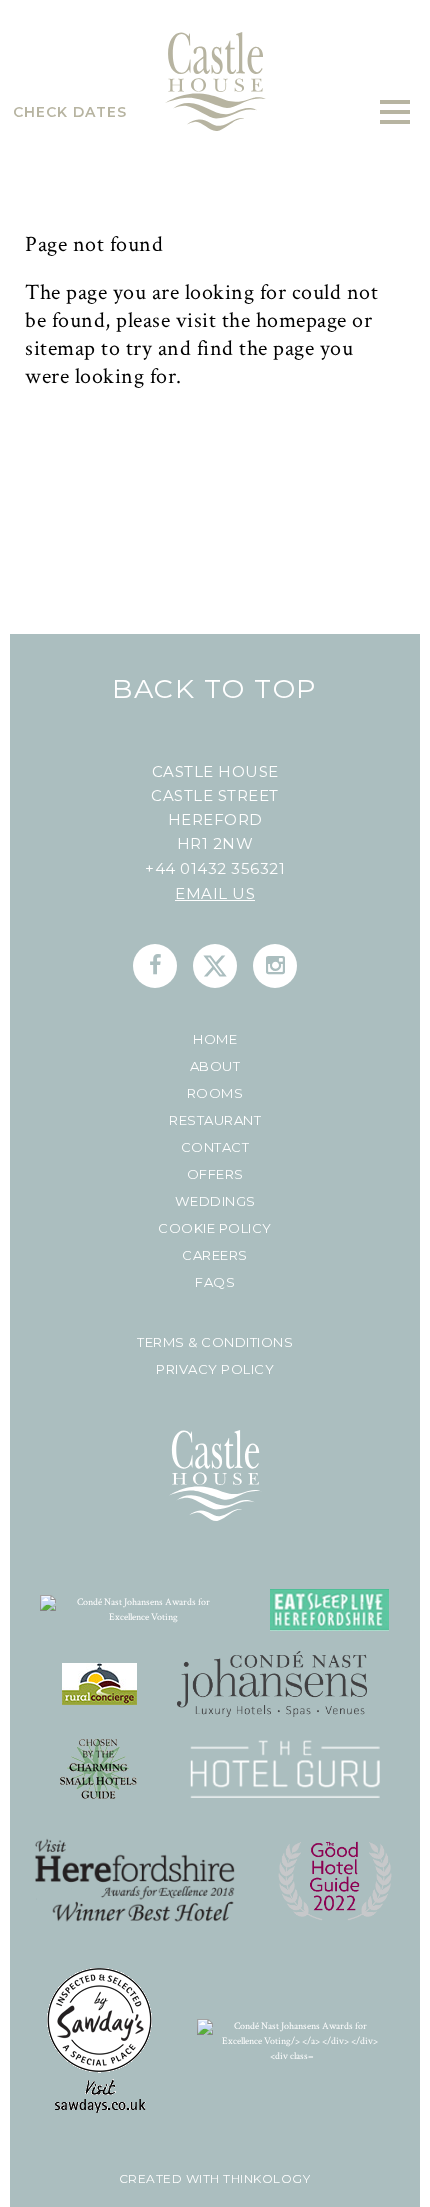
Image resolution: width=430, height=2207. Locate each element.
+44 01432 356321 (215, 868)
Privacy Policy (215, 1369)
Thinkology (265, 2178)
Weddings (215, 1201)
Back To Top (214, 688)
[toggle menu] (395, 112)
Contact (215, 1147)
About (215, 1066)
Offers (215, 1174)
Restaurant (215, 1120)
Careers (215, 1255)
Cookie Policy (215, 1228)
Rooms (215, 1093)
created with (169, 2178)
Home (215, 1039)
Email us (215, 893)
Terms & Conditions (215, 1342)
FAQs (215, 1282)
